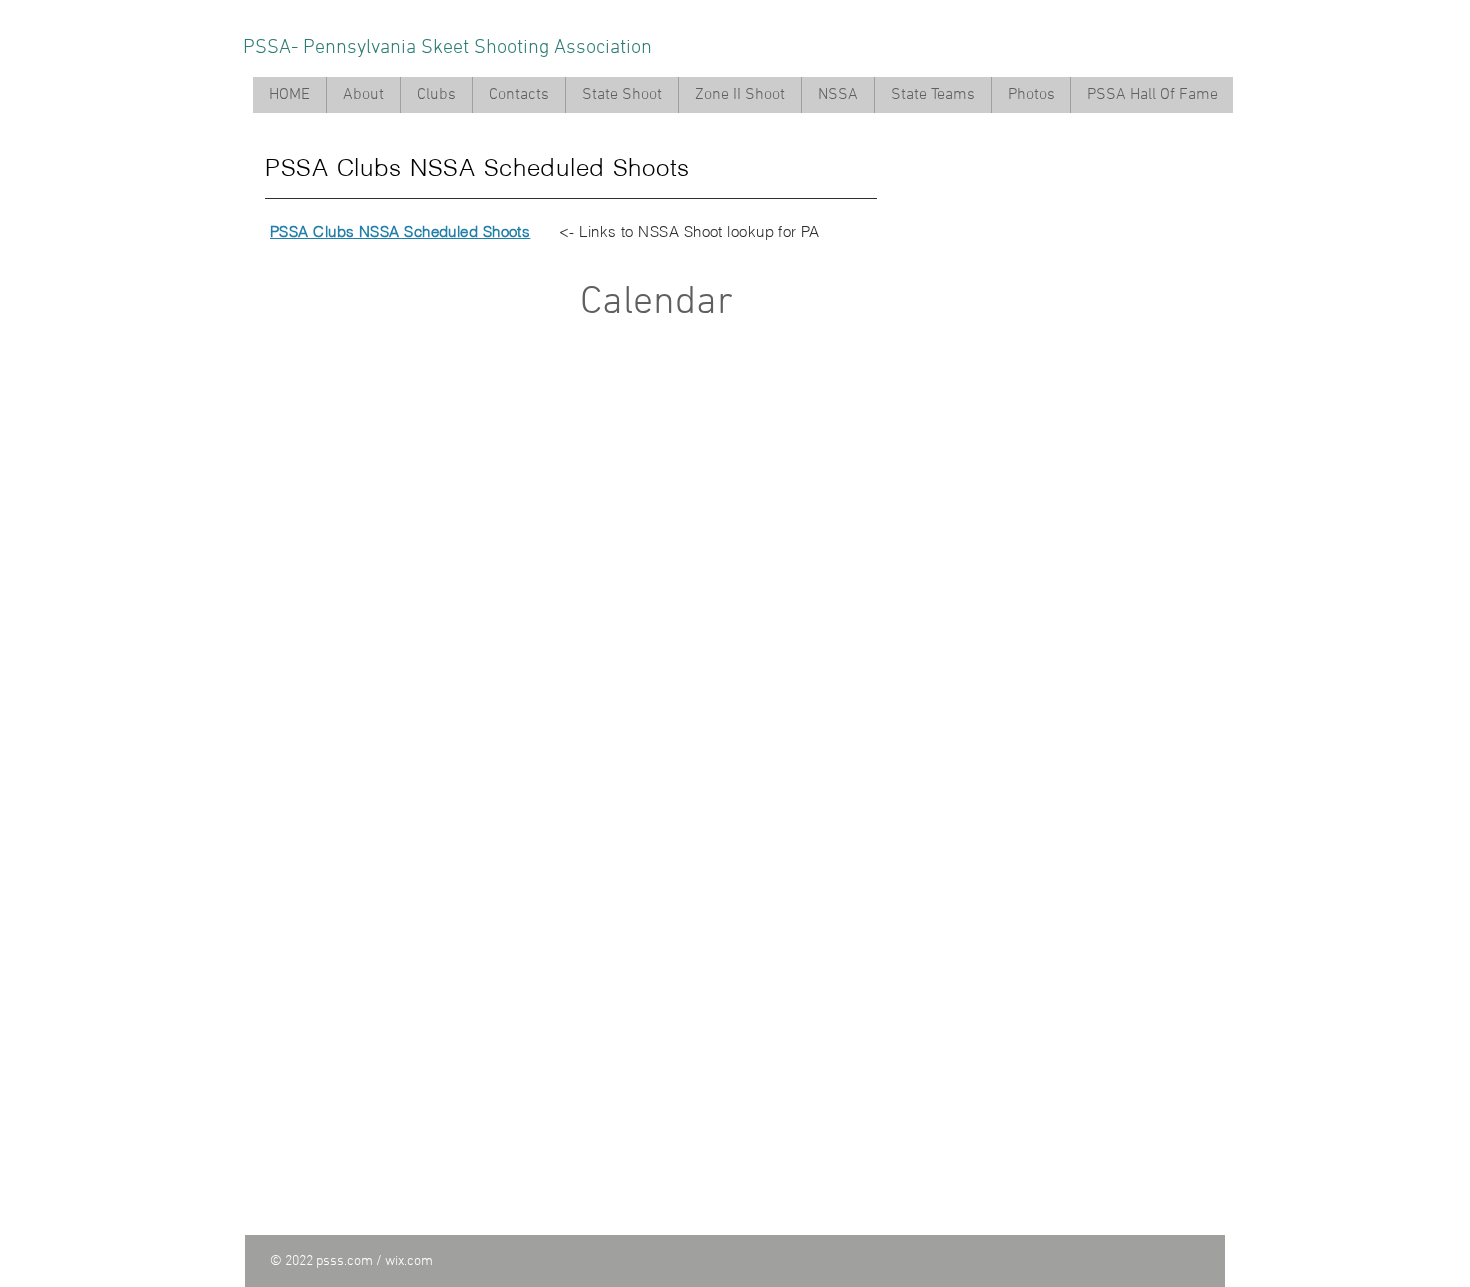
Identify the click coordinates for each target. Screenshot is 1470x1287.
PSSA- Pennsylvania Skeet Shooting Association (447, 48)
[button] (363, 95)
